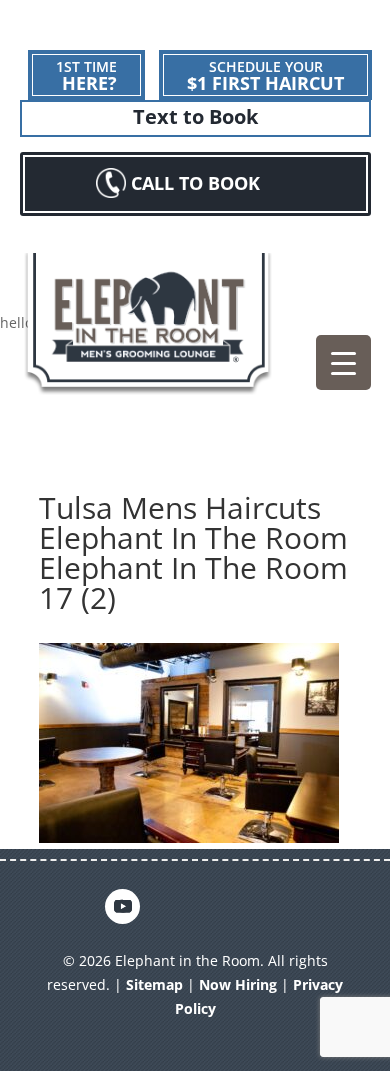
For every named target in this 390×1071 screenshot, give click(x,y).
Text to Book (195, 117)
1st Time (86, 76)
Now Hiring (238, 984)
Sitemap (154, 984)
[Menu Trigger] (343, 362)
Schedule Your (265, 76)
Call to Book (195, 183)
